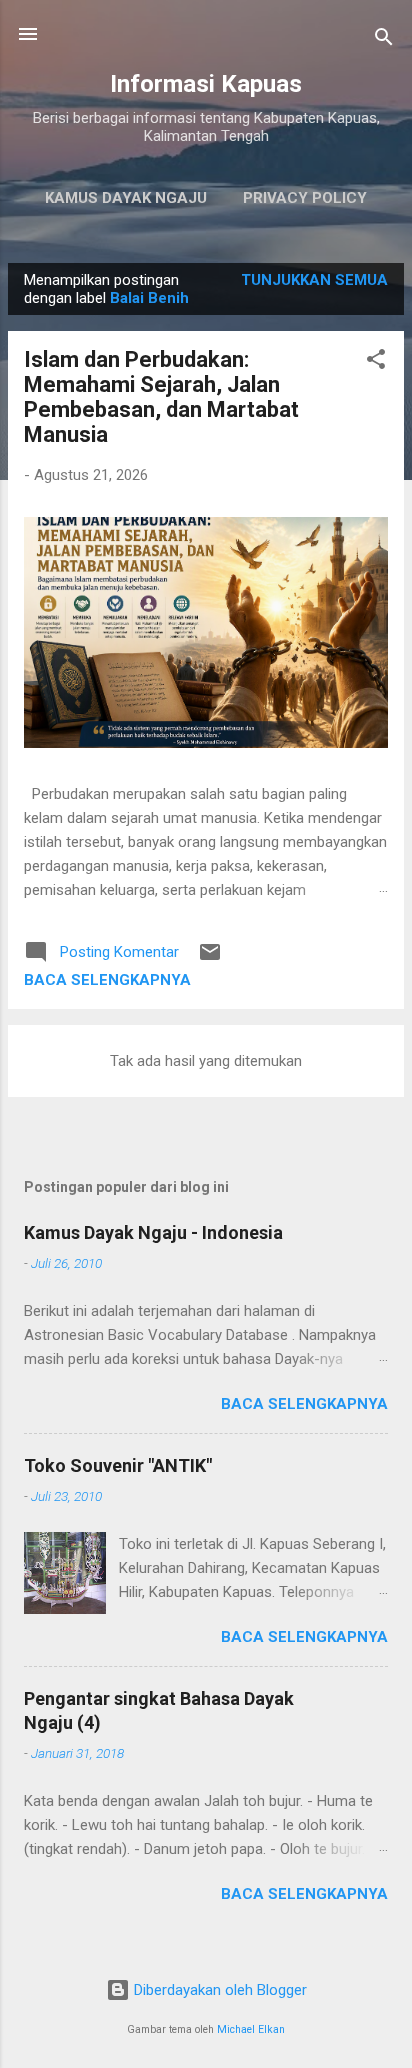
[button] (376, 362)
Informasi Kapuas (206, 84)
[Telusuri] (384, 40)
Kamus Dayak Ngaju (126, 198)
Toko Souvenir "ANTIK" (118, 1465)
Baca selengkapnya (107, 980)
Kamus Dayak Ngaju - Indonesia (153, 1232)
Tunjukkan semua (314, 280)
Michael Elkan (251, 2029)
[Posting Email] (210, 959)
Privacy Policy (305, 198)
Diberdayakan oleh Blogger (218, 1990)
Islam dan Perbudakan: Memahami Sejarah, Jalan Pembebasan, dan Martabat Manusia (161, 397)
